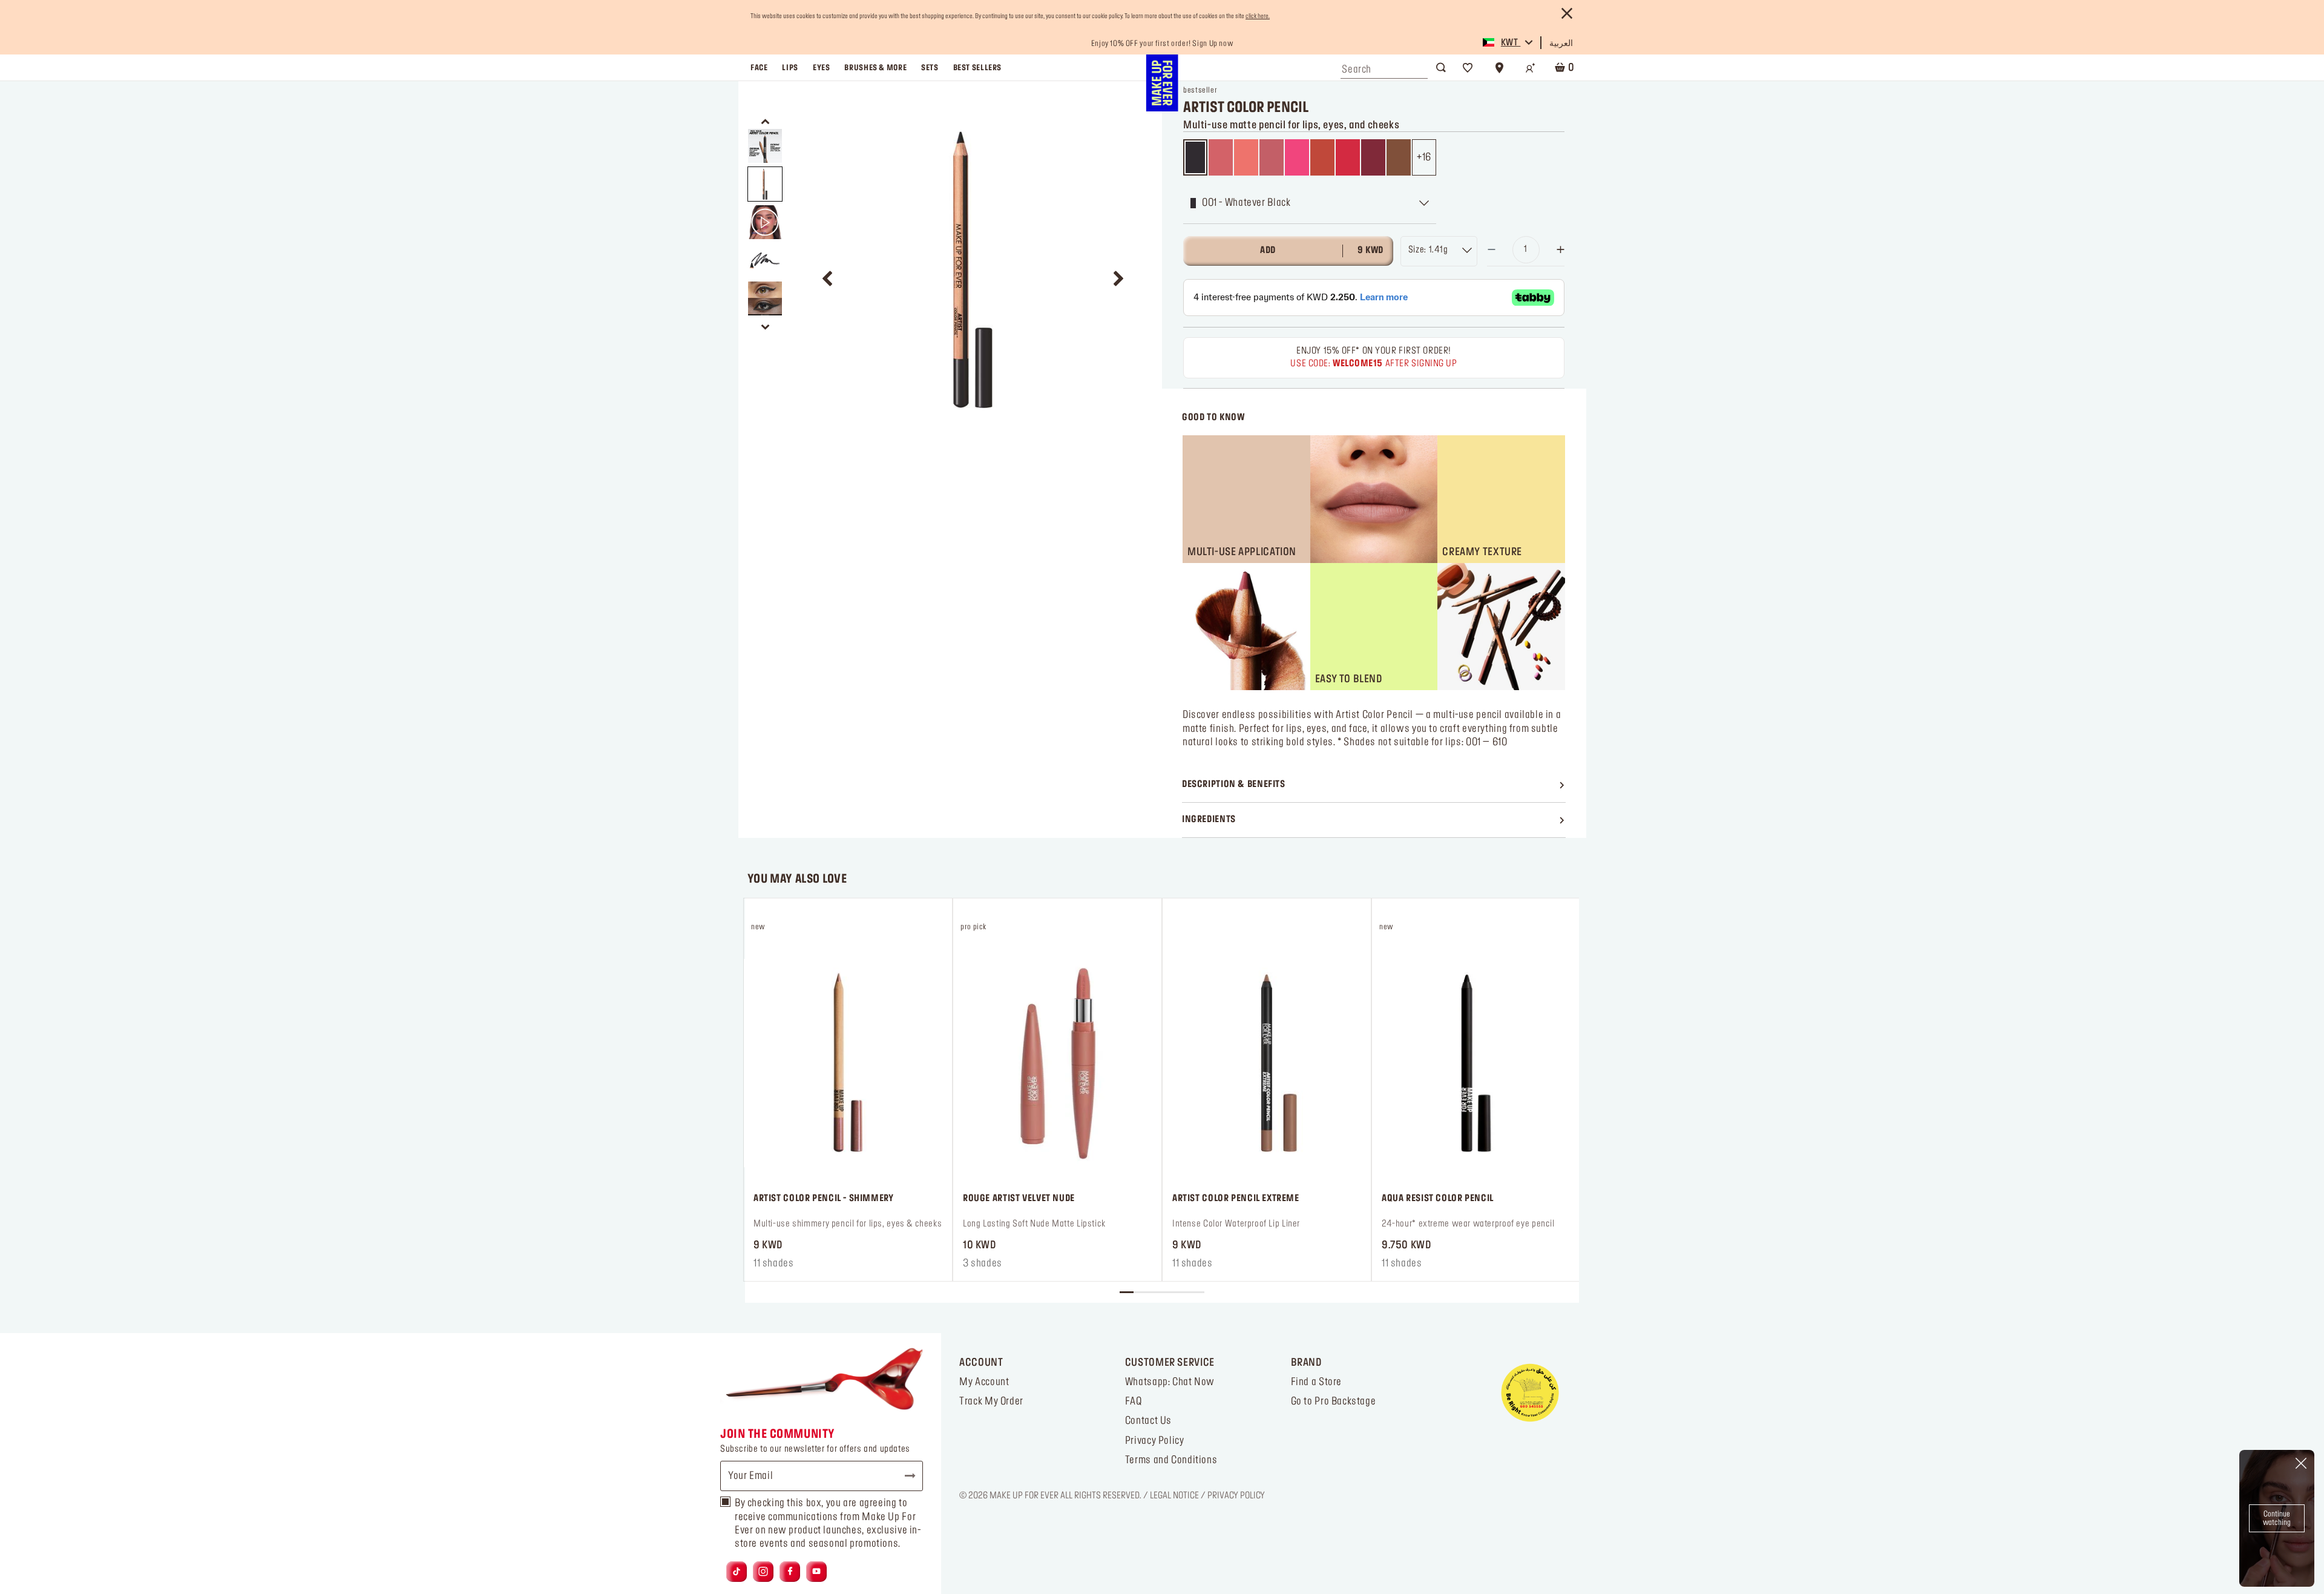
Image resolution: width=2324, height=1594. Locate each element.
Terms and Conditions (1171, 1460)
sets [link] (930, 68)
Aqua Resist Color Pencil (1438, 1199)
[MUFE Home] (1162, 83)
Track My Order (991, 1401)
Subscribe (905, 1476)
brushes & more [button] (875, 68)
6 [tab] (1197, 1292)
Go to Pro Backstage (1334, 1401)
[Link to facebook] (790, 1572)
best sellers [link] (977, 68)
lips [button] (790, 68)
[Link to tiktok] (737, 1572)
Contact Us (1148, 1421)
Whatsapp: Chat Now (1170, 1382)
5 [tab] (1183, 1292)
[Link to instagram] (763, 1572)
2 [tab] (1141, 1292)
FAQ (1134, 1401)
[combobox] (1384, 67)
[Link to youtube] (816, 1572)
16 (1427, 157)
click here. (1258, 16)
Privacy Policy (1155, 1441)
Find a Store (1316, 1382)
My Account (984, 1382)
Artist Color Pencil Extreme (1236, 1199)
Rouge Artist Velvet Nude (1019, 1199)
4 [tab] (1169, 1292)
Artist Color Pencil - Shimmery (824, 1199)
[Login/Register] (1531, 68)
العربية (1561, 44)
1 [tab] (1127, 1292)
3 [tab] (1154, 1292)
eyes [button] (821, 68)
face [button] (759, 68)
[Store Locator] (1499, 68)
